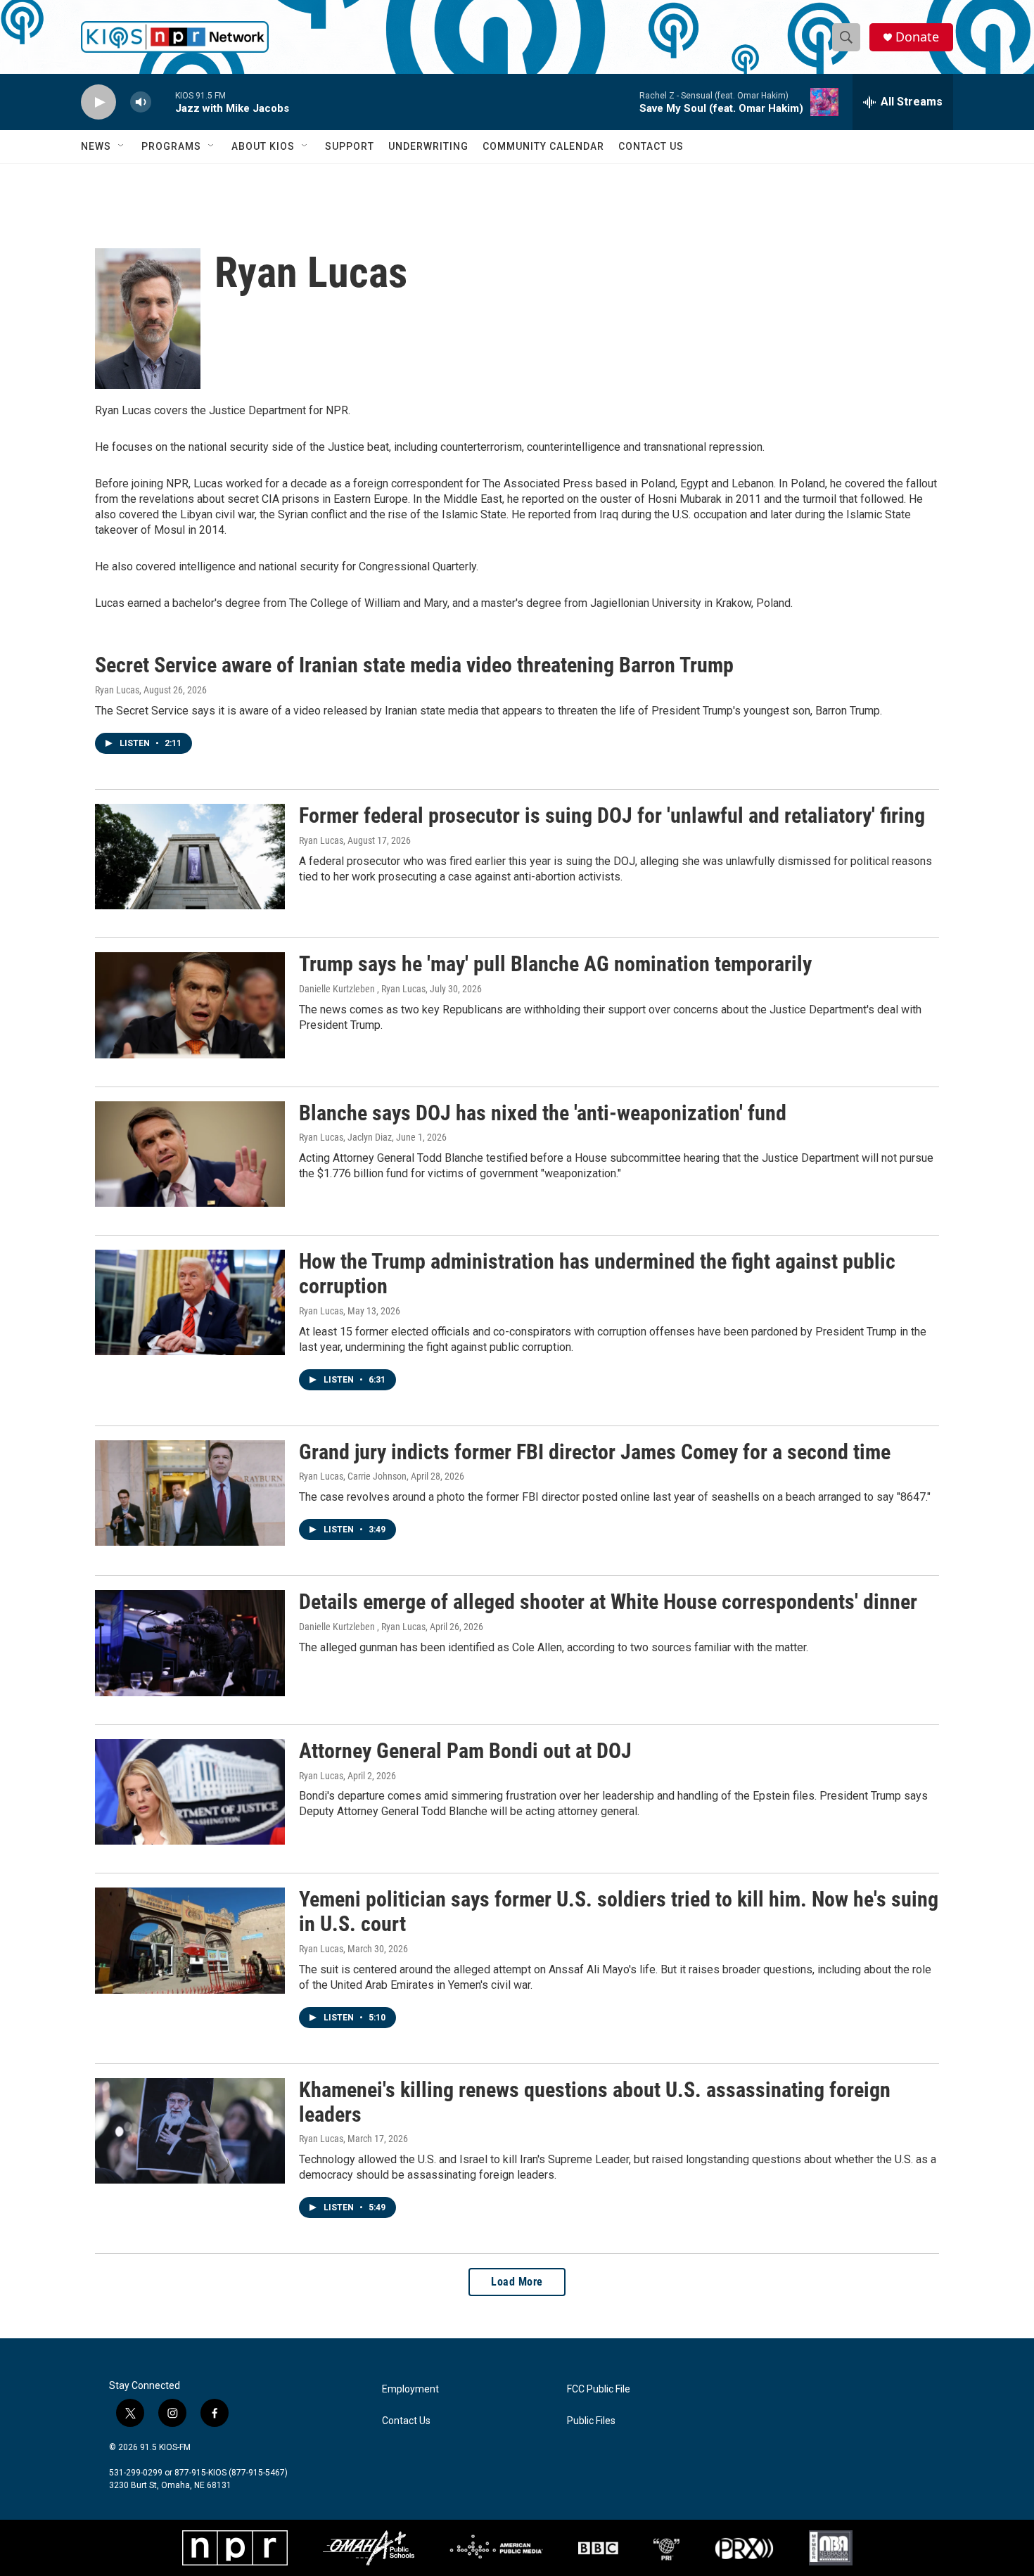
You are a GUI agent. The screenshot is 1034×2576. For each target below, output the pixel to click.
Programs (171, 146)
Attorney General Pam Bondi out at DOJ (465, 1751)
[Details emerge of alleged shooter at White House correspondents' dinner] (190, 1643)
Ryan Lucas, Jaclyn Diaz (345, 1137)
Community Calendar (543, 146)
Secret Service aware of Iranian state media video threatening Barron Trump (414, 665)
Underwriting (428, 146)
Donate (917, 37)
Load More (517, 2282)
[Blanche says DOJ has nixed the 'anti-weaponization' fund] (190, 1154)
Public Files (591, 2421)
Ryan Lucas (117, 690)
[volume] (141, 102)
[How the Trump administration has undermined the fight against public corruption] (190, 1302)
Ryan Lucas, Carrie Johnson (353, 1476)
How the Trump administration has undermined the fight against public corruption (597, 1274)
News (96, 146)
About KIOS (263, 146)
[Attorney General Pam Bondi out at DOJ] (190, 1792)
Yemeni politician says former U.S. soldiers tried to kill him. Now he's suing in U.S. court (619, 1911)
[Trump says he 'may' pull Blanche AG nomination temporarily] (190, 1005)
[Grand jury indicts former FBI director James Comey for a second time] (190, 1493)
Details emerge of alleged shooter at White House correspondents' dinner (608, 1602)
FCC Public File (599, 2389)
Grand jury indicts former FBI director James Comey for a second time (595, 1452)
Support (350, 146)
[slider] (163, 102)
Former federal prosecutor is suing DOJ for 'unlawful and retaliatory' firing (612, 815)
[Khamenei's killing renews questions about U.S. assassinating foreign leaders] (190, 2131)
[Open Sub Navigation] (122, 146)
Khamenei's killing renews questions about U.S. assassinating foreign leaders (595, 2102)
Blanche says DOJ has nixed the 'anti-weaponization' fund (543, 1113)
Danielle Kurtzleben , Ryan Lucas (362, 989)
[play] (98, 102)
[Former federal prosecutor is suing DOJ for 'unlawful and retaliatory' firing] (190, 857)
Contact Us (651, 146)
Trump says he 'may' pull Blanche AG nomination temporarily (555, 964)
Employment (410, 2389)
